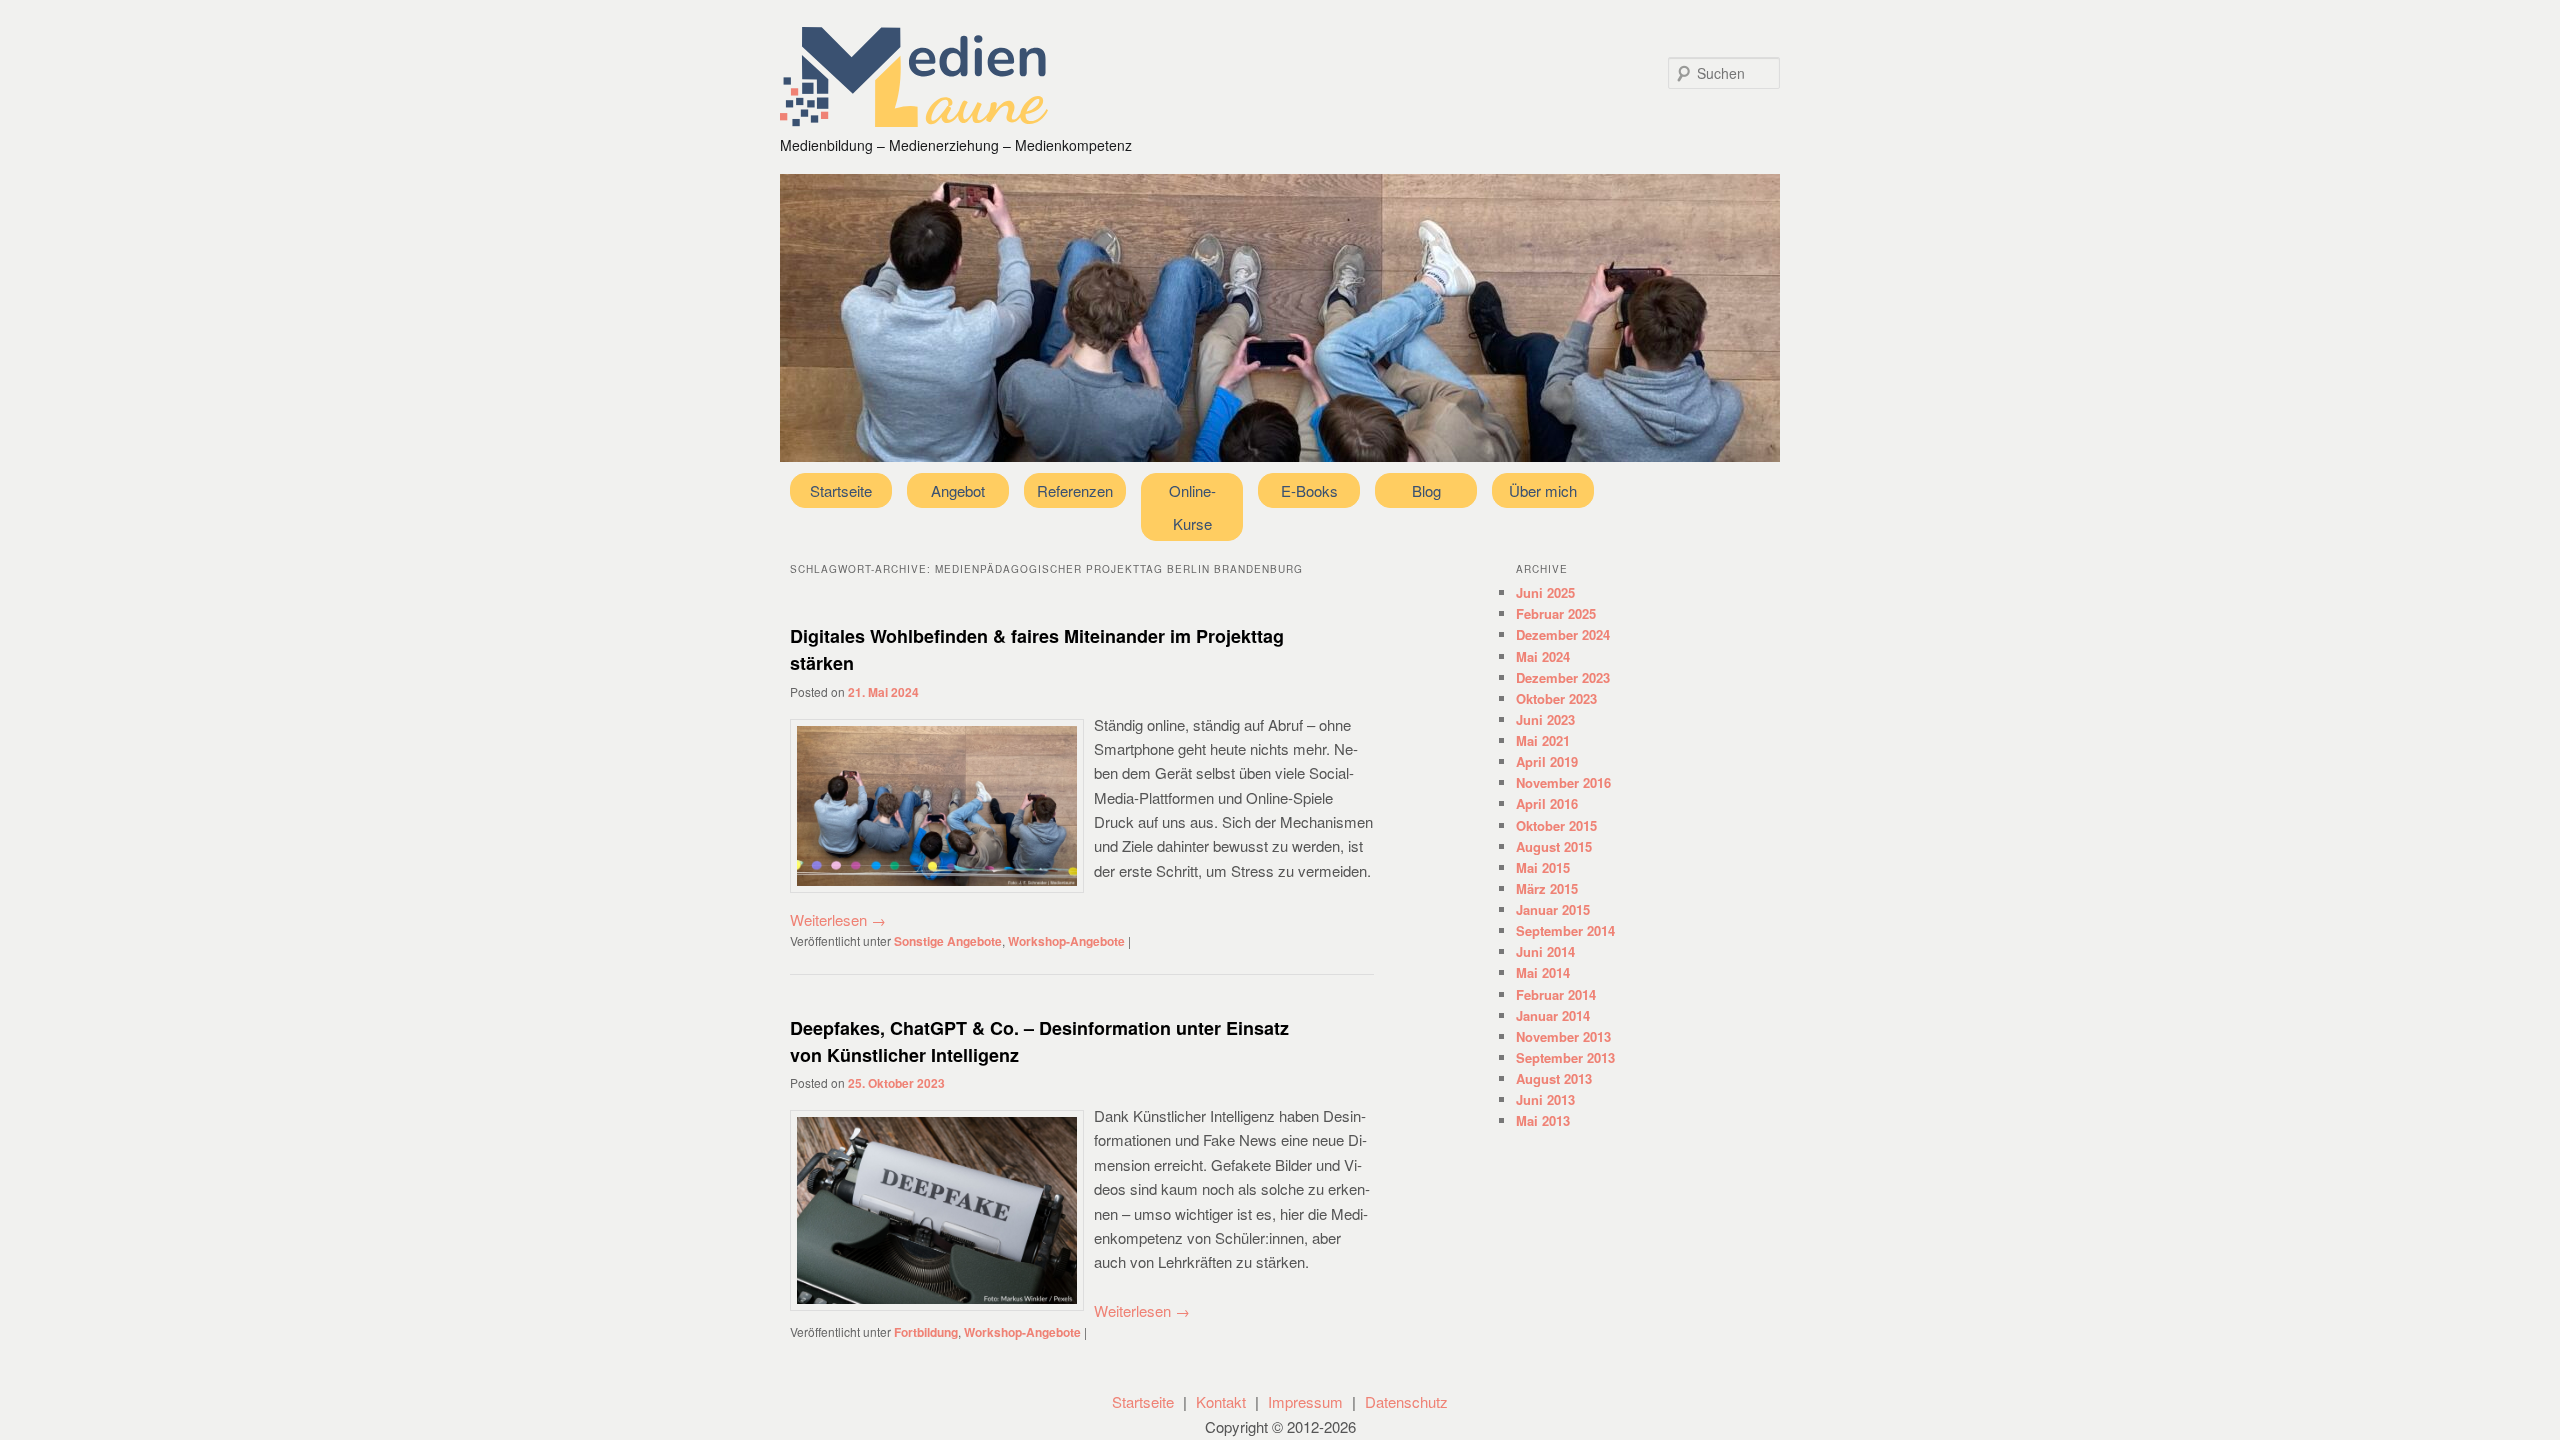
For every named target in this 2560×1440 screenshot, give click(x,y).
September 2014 (1565, 930)
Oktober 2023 (1556, 698)
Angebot (958, 490)
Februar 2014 (1556, 994)
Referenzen (1075, 490)
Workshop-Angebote (1066, 941)
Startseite (841, 490)
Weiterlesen (838, 919)
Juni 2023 (1545, 719)
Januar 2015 (1553, 909)
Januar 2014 (1553, 1015)
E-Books (1309, 490)
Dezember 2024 (1563, 634)
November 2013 (1563, 1036)
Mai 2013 (1543, 1120)
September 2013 (1565, 1057)
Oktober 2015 (1556, 825)
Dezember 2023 (1563, 677)
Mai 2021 (1543, 740)
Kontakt (1221, 1401)
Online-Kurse (1192, 507)
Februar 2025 (1556, 613)
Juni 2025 (1545, 592)
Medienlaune (914, 77)
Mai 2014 (1543, 972)
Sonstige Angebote (948, 941)
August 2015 (1554, 846)
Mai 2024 (1543, 656)
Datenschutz (1406, 1401)
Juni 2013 (1545, 1099)
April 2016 (1547, 803)
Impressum (1305, 1401)
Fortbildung (926, 1332)
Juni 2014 (1545, 951)
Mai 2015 (1543, 867)
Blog (1426, 490)
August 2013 (1554, 1078)
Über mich (1543, 490)
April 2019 (1547, 761)
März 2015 (1547, 888)
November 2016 (1563, 782)
